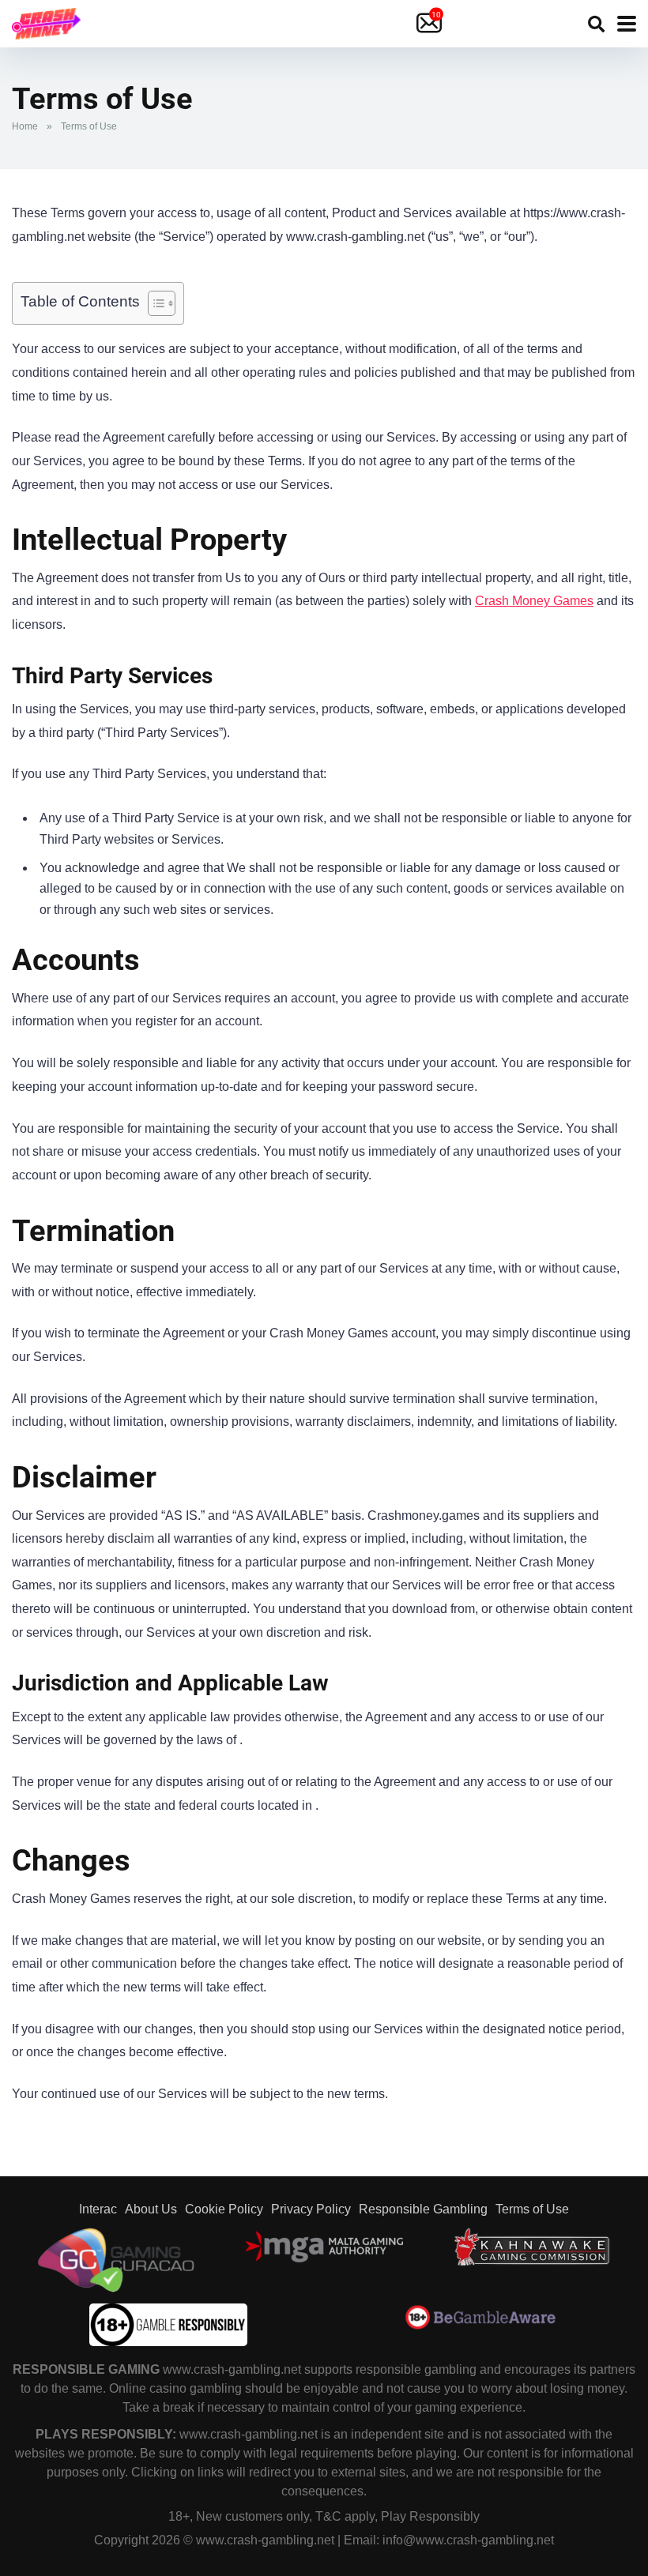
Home (25, 126)
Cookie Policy (224, 2209)
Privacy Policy (311, 2209)
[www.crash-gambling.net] (46, 22)
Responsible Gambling (423, 2209)
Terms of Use (532, 2209)
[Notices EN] (431, 24)
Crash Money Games (534, 601)
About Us (151, 2209)
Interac (98, 2209)
